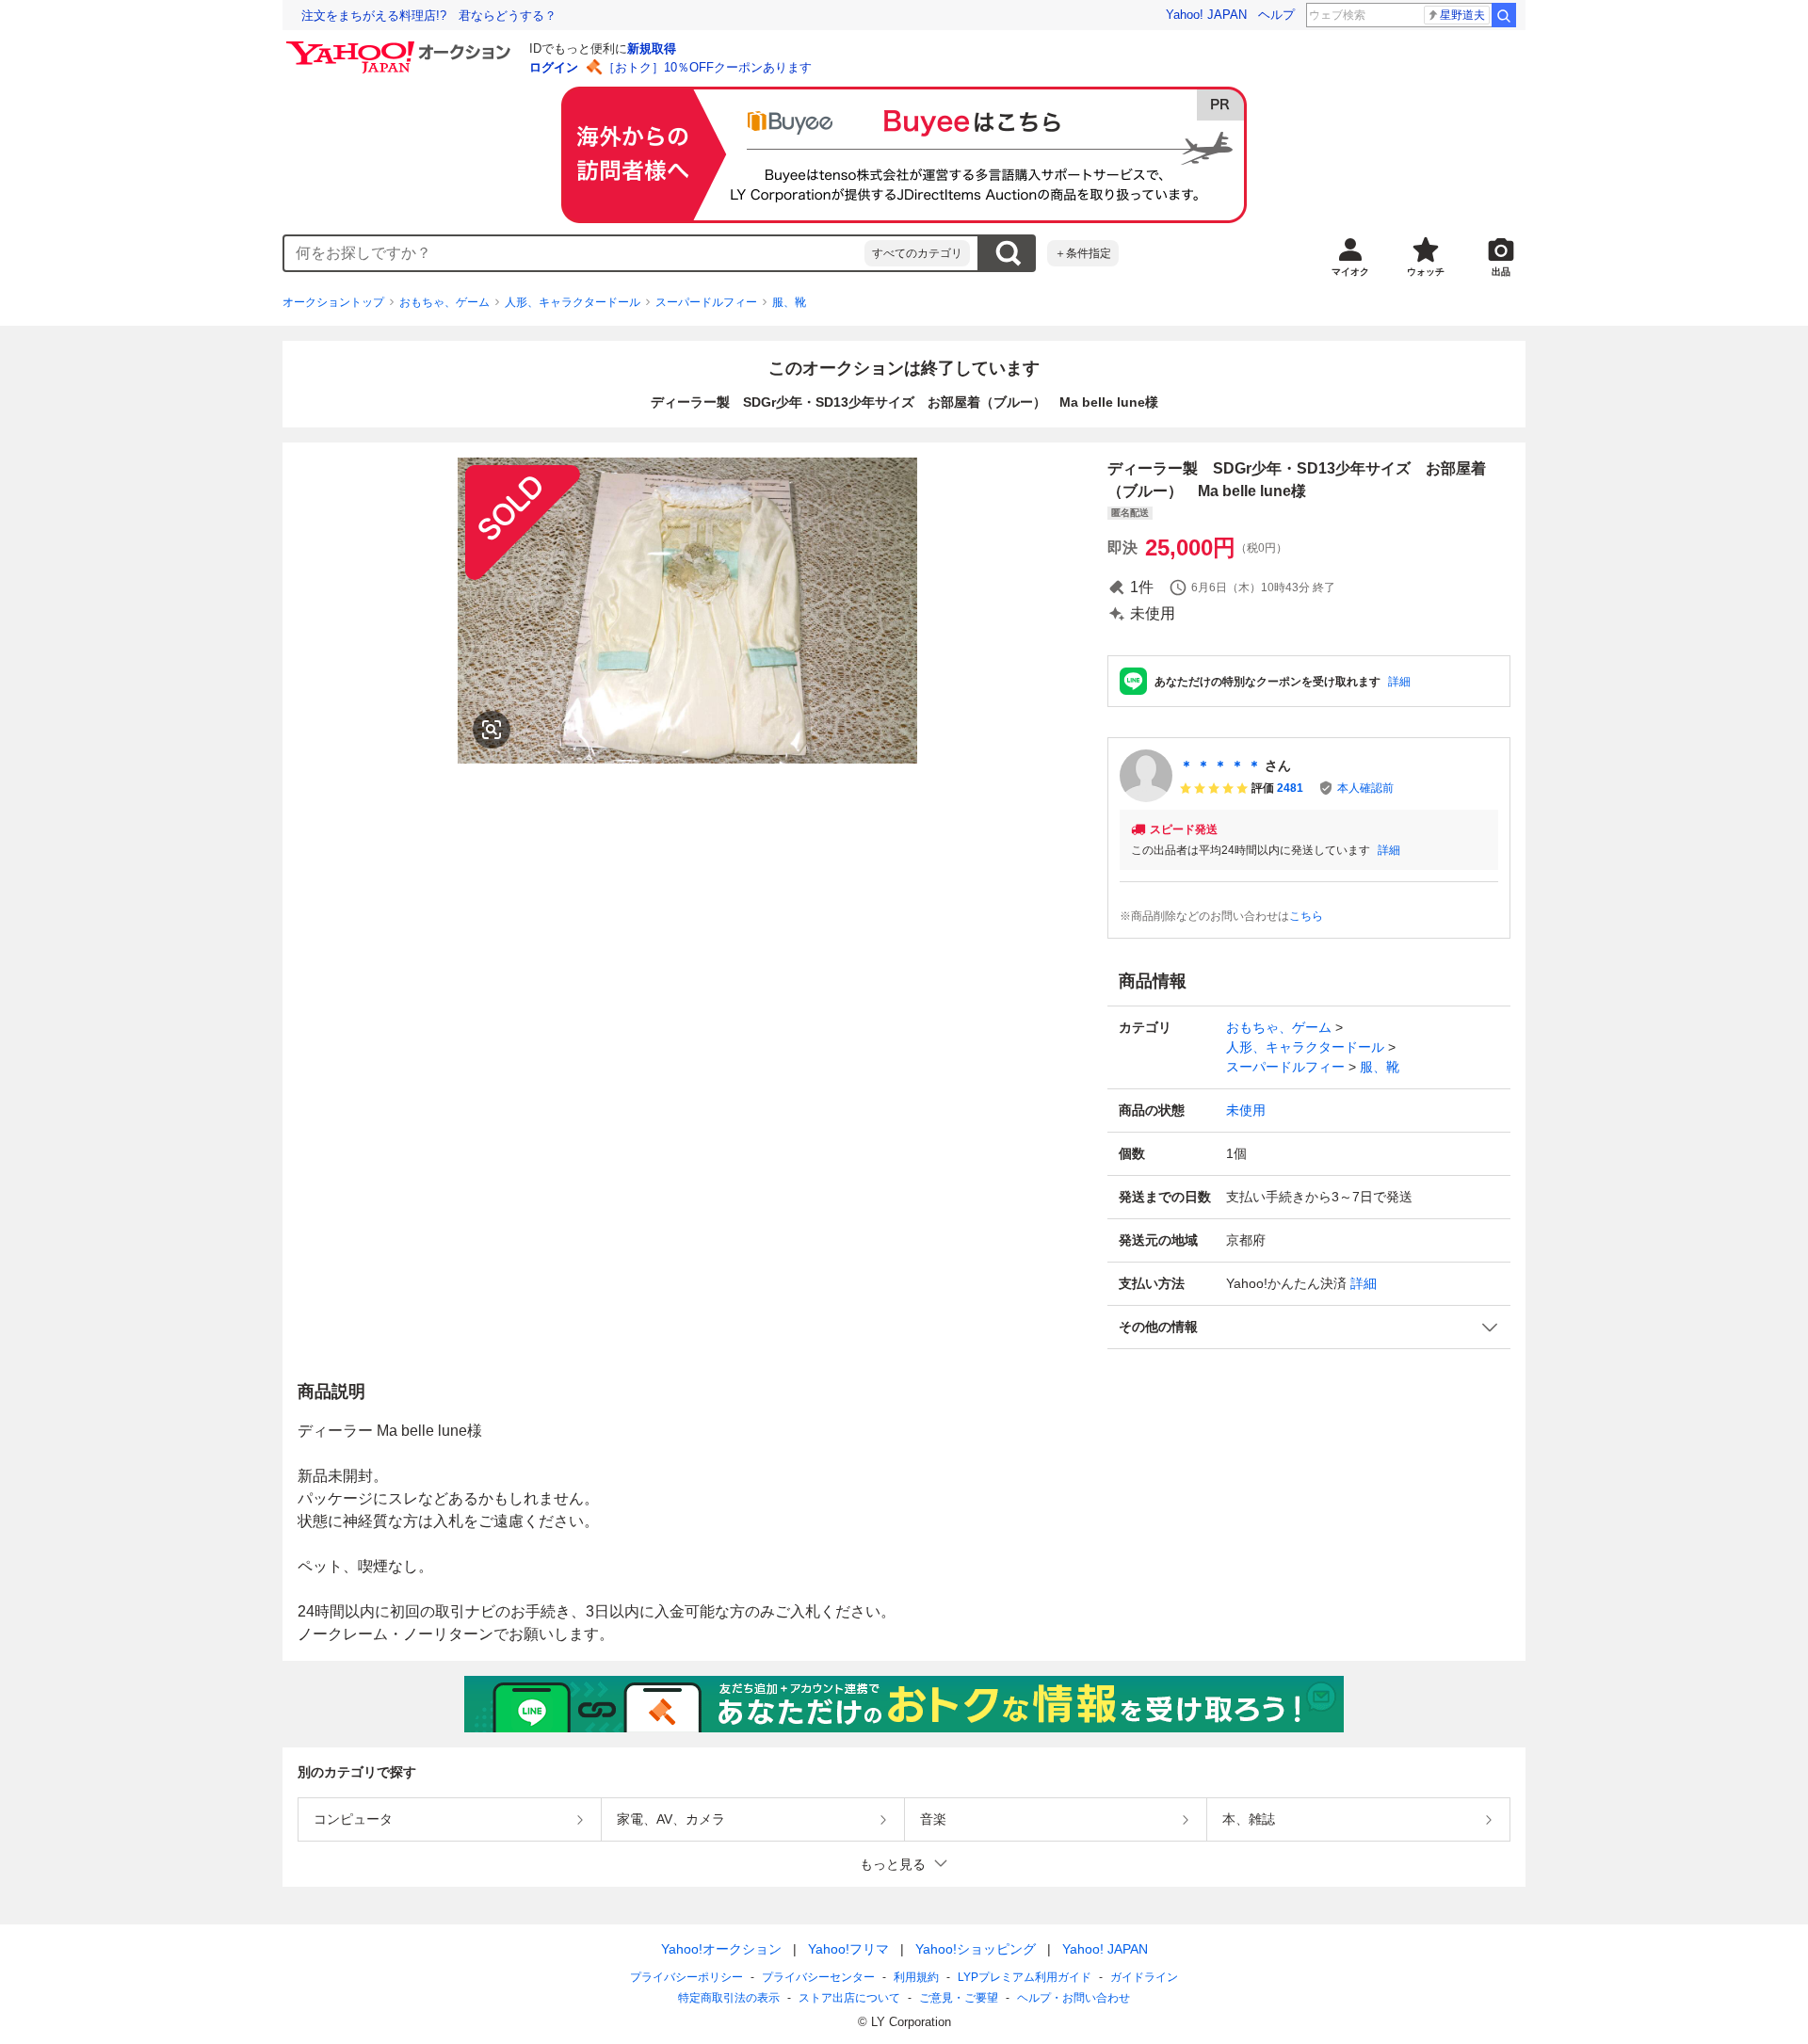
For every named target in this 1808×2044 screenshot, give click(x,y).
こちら (1306, 916)
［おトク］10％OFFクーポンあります (707, 67)
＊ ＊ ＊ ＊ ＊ (1220, 765)
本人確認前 (1365, 788)
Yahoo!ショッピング (976, 1949)
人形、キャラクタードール (573, 302)
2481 (1290, 788)
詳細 (1399, 682)
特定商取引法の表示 (729, 1998)
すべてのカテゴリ (917, 253)
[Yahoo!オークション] (401, 46)
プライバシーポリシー (686, 1977)
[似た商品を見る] (492, 730)
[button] (1309, 1327)
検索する (1008, 253)
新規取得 (652, 48)
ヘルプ (1276, 15)
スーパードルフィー (706, 302)
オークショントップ (333, 302)
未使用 (1246, 1110)
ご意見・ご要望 (959, 1998)
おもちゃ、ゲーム (444, 302)
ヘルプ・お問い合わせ (1073, 1998)
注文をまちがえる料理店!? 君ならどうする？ (429, 16)
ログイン (554, 67)
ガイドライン (1144, 1977)
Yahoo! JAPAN (1206, 15)
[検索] (1504, 15)
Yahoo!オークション (721, 1949)
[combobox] (574, 253)
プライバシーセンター (818, 1977)
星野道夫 (1462, 15)
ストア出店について (849, 1998)
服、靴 (789, 302)
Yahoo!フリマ (848, 1949)
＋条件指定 (1083, 253)
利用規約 (916, 1977)
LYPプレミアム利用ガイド (1025, 1977)
